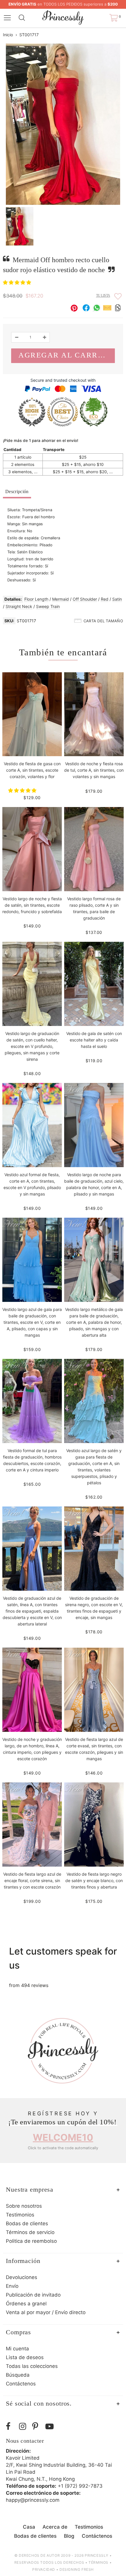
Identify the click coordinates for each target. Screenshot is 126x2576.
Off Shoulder (85, 599)
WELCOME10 (63, 2137)
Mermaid (61, 599)
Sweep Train (48, 606)
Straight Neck (19, 606)
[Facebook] (11, 2426)
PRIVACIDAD (44, 2569)
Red (105, 599)
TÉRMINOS (98, 2562)
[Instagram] (24, 2426)
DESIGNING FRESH (77, 2569)
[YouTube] (51, 2426)
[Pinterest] (37, 2426)
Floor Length (36, 599)
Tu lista (103, 296)
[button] (18, 282)
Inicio (8, 35)
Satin (117, 599)
